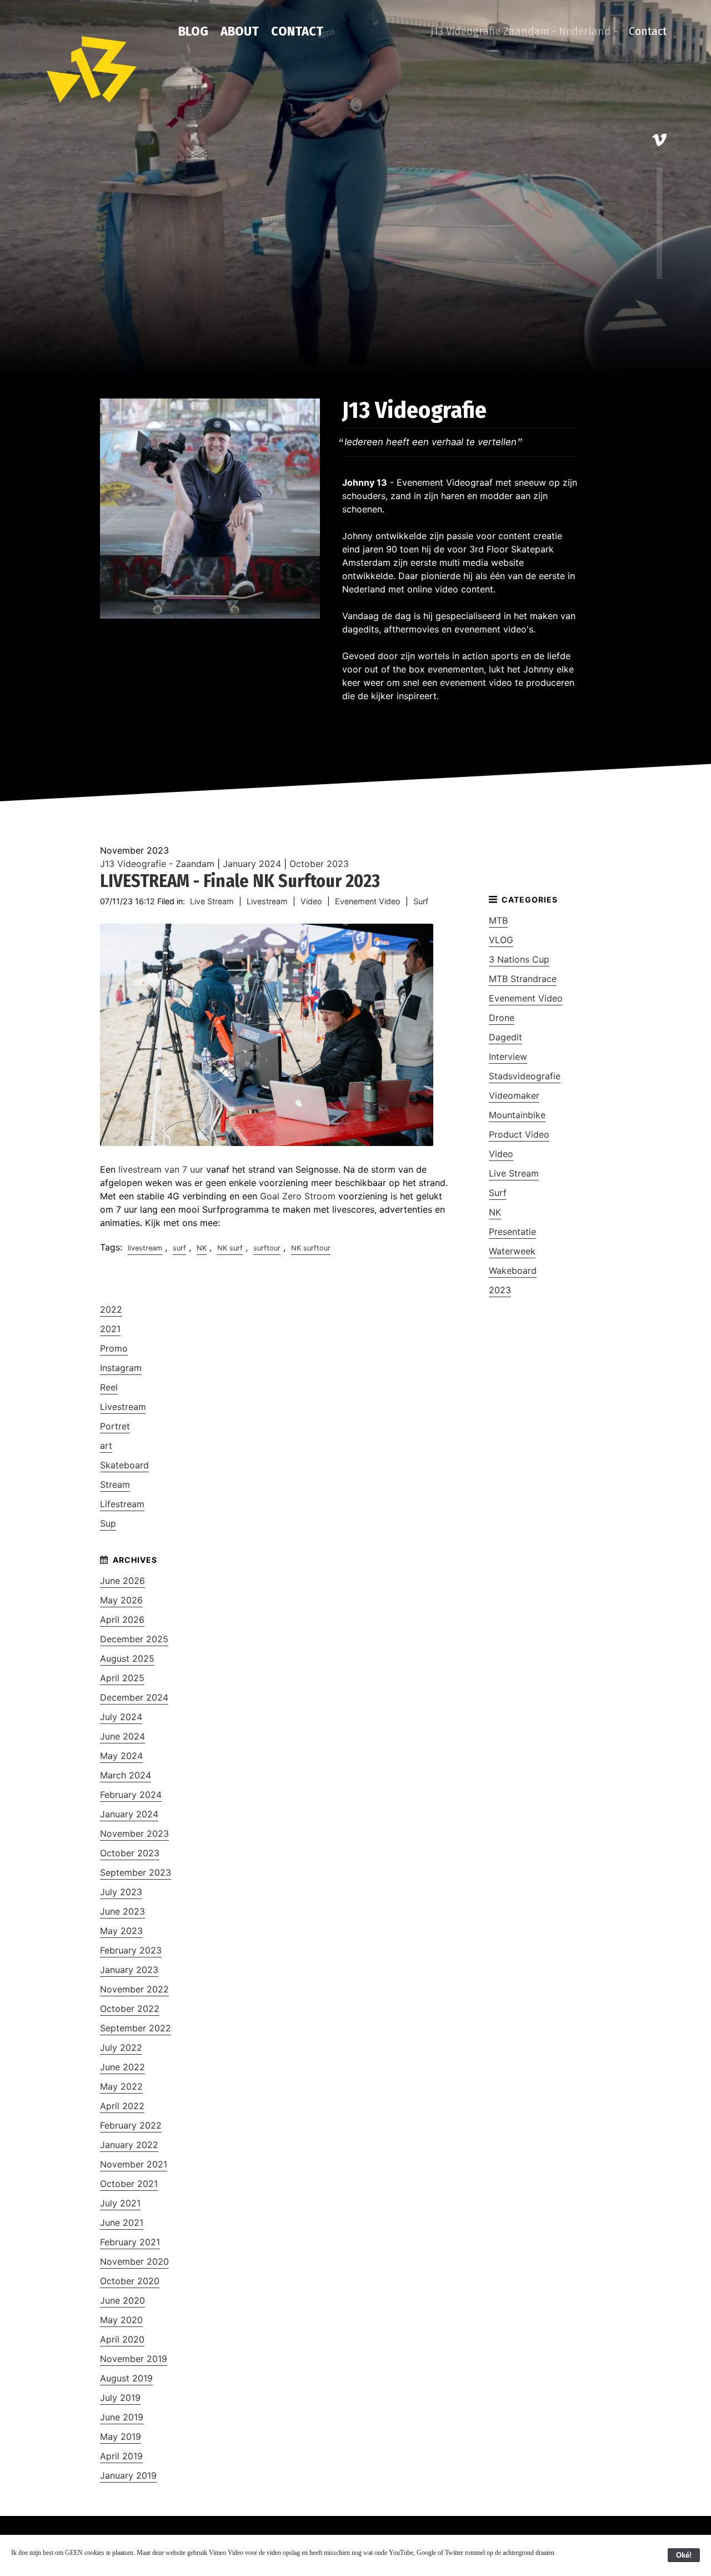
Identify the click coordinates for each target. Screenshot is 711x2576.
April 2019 (121, 2456)
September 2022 (136, 2028)
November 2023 (134, 1833)
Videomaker (514, 1095)
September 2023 (136, 1872)
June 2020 (122, 2300)
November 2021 (134, 2164)
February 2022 (131, 2125)
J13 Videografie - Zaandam (157, 864)
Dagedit (505, 1037)
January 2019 (128, 2475)
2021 (110, 1329)
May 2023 (121, 1931)
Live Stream (212, 901)
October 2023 (319, 864)
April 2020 (122, 2339)
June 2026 (122, 1581)
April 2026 (122, 1620)
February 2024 (131, 1795)
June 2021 (122, 2223)
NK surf (230, 1248)
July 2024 (121, 1717)
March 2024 (126, 1775)
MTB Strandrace (523, 979)
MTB (498, 920)
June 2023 (122, 1911)
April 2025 (122, 1678)
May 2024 (121, 1756)
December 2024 (134, 1697)
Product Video (519, 1134)
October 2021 (129, 2184)
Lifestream (122, 1504)
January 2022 (129, 2145)
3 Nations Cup (519, 959)
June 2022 (122, 2067)
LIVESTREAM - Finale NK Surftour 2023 (240, 881)
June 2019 (122, 2417)
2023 (500, 1290)
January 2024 (252, 864)
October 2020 (130, 2281)
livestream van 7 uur (162, 1169)
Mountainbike (517, 1115)
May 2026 (121, 1600)
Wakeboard (513, 1270)
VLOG (501, 940)
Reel (109, 1387)
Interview (508, 1057)
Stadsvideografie (525, 1076)
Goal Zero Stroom (298, 1196)
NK (202, 1248)
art (106, 1446)
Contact (297, 31)
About (240, 31)
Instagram (121, 1368)
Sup (108, 1523)
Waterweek (512, 1251)
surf (179, 1248)
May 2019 (121, 2437)
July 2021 (120, 2203)
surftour (267, 1248)
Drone (502, 1018)
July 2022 (121, 2047)
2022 (111, 1309)
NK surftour (311, 1248)
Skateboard (124, 1465)
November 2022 (134, 1989)
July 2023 (121, 1892)
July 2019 (120, 2398)
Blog (193, 31)
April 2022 (122, 2106)
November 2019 (134, 2359)
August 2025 (127, 1658)
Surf (421, 901)
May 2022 (121, 2086)
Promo (114, 1348)
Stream (115, 1484)
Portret (115, 1426)
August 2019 (126, 2378)
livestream (145, 1248)
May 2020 (121, 2320)
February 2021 (130, 2242)
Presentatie (512, 1232)
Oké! (684, 2555)
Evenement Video (368, 901)
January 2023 (129, 1970)
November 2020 (134, 2261)
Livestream (267, 901)
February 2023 (131, 1950)
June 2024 (122, 1736)
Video (311, 901)
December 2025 (134, 1639)
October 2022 (130, 2009)
